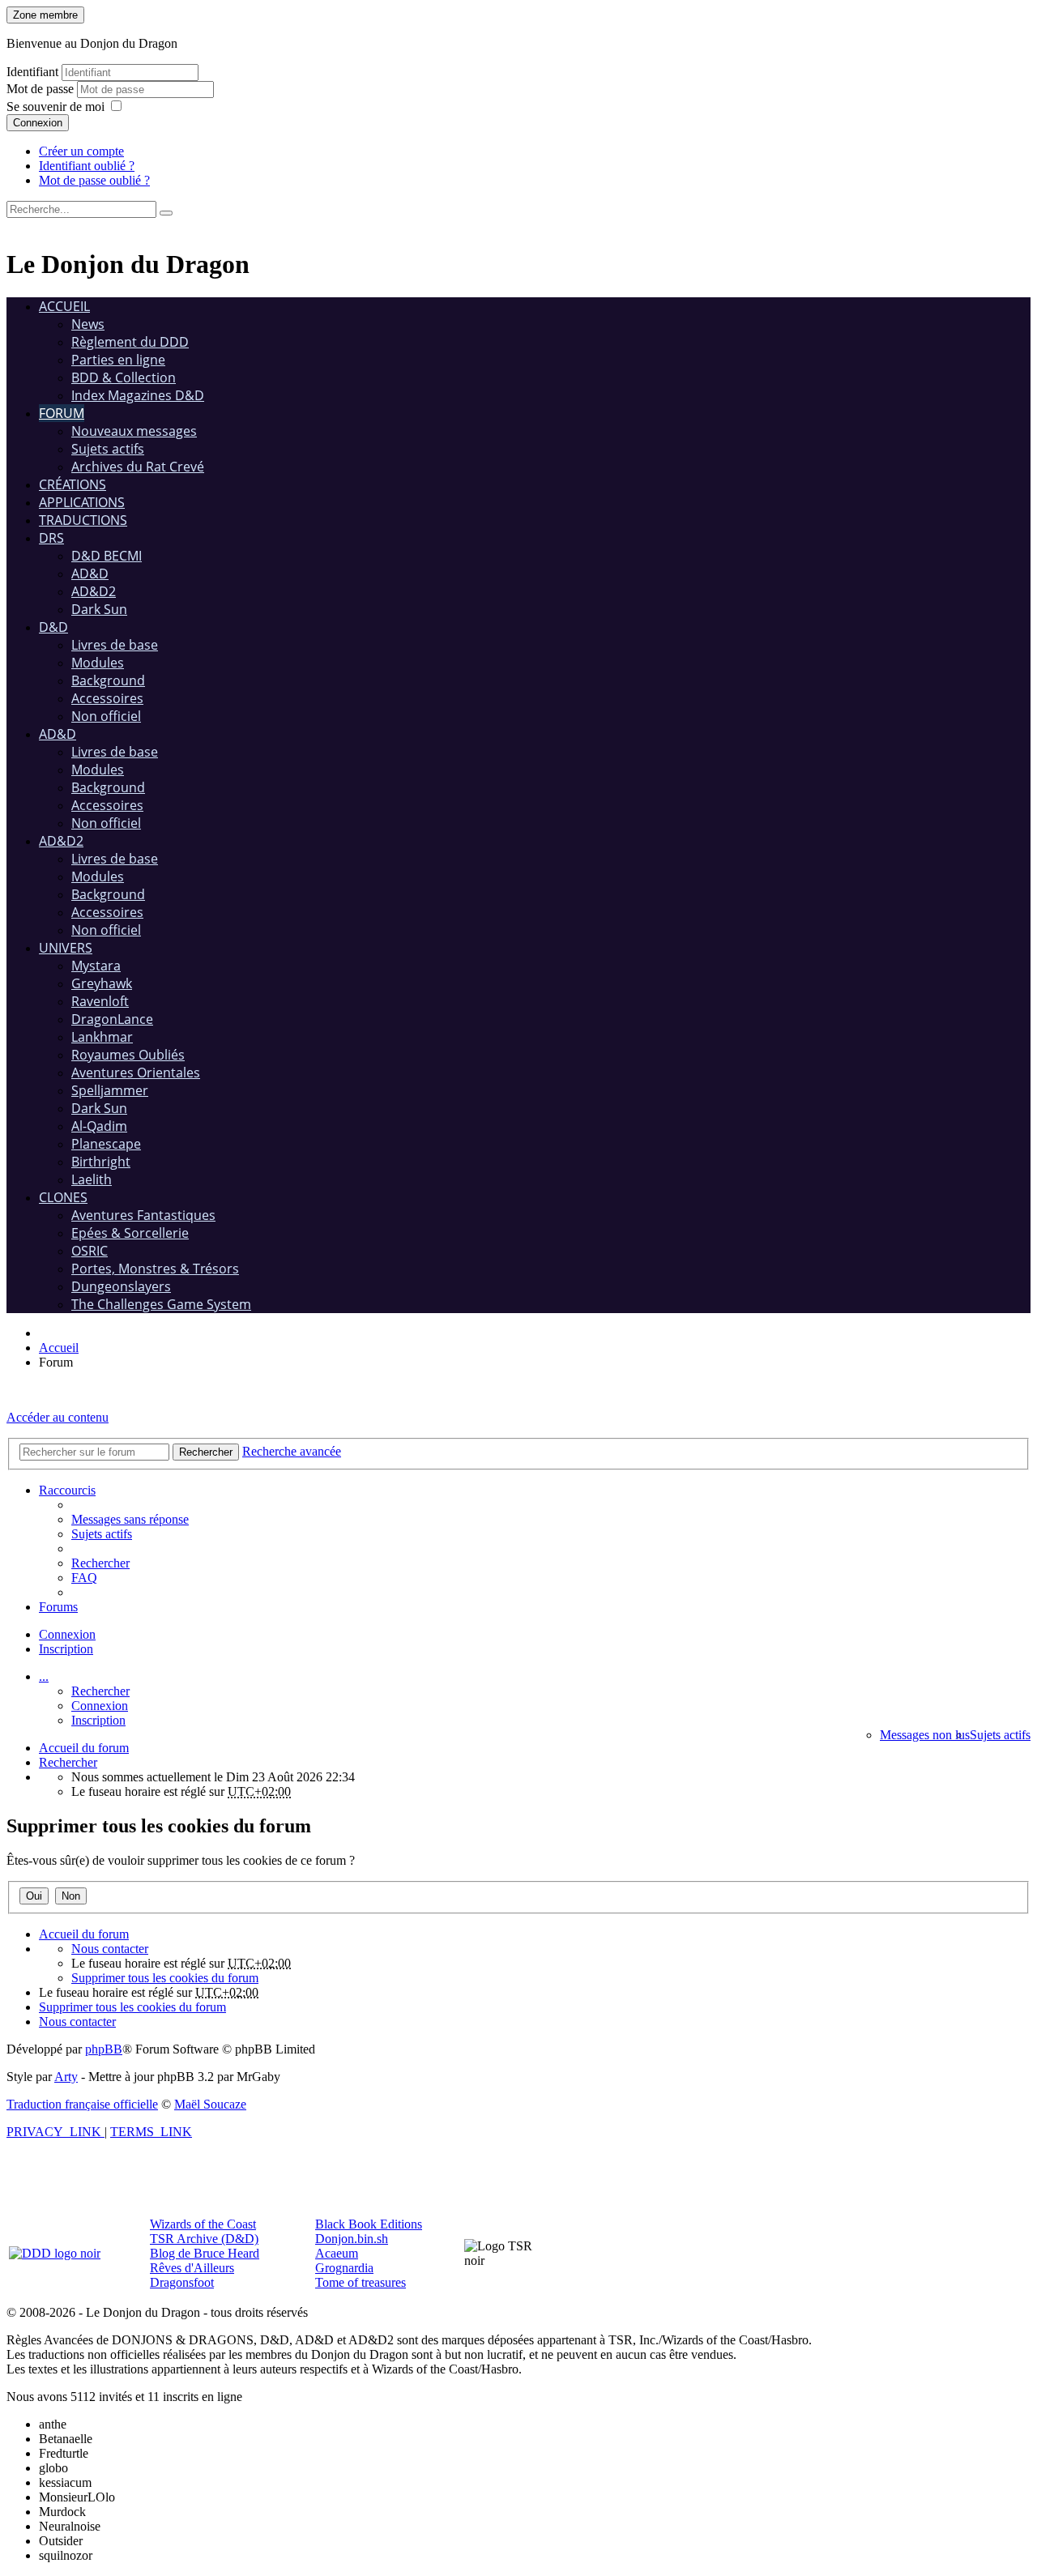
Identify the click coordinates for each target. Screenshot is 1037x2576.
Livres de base (115, 645)
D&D (53, 627)
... (44, 1676)
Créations (73, 484)
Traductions (83, 520)
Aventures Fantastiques (143, 1215)
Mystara (96, 966)
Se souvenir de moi (55, 107)
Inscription (98, 1720)
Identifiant (32, 72)
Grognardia (344, 2268)
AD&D (90, 574)
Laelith (92, 1179)
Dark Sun (99, 609)
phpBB (104, 2049)
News (88, 324)
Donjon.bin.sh (352, 2239)
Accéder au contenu (58, 1417)
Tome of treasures (361, 2282)
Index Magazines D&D (138, 395)
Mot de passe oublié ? (94, 180)
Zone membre (45, 15)
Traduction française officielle (82, 2104)
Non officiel (106, 716)
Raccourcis (67, 1490)
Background (108, 680)
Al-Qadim (99, 1126)
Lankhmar (102, 1037)
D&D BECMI (107, 556)
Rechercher (100, 1691)
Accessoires (107, 698)
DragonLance (112, 1019)
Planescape (106, 1144)
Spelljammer (110, 1090)
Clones (63, 1197)
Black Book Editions (369, 2224)
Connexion (38, 123)
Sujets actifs (108, 449)
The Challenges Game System (161, 1304)
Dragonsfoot (182, 2282)
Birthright (101, 1162)
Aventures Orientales (136, 1073)
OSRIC (90, 1251)
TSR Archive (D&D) (204, 2239)
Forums (58, 1607)
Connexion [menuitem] (67, 1634)
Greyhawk (102, 983)
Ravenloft (100, 1001)
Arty (66, 2077)
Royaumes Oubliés (128, 1055)
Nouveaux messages (134, 431)
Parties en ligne (118, 360)
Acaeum (337, 2253)
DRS (51, 538)
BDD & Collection (124, 377)
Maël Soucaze (210, 2104)
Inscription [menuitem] (66, 1649)
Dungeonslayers (121, 1286)
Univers (66, 948)
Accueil (64, 306)
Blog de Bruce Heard (205, 2253)
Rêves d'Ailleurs (192, 2268)
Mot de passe (42, 89)
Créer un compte (81, 151)
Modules (98, 663)
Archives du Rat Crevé (138, 467)
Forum (62, 413)
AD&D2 (94, 591)
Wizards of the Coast (203, 2224)
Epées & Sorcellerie (130, 1233)
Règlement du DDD (130, 342)
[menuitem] (130, 1519)
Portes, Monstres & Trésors (155, 1269)
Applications (82, 502)
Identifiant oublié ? (87, 166)
